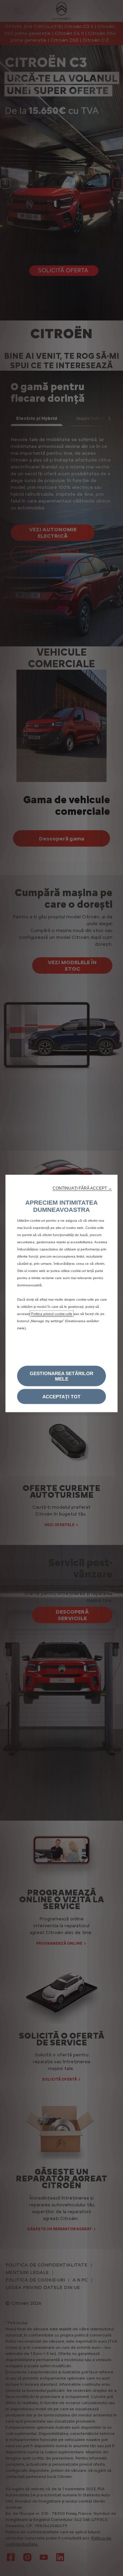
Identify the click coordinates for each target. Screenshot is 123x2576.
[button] (82, 1188)
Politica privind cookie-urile (52, 1314)
